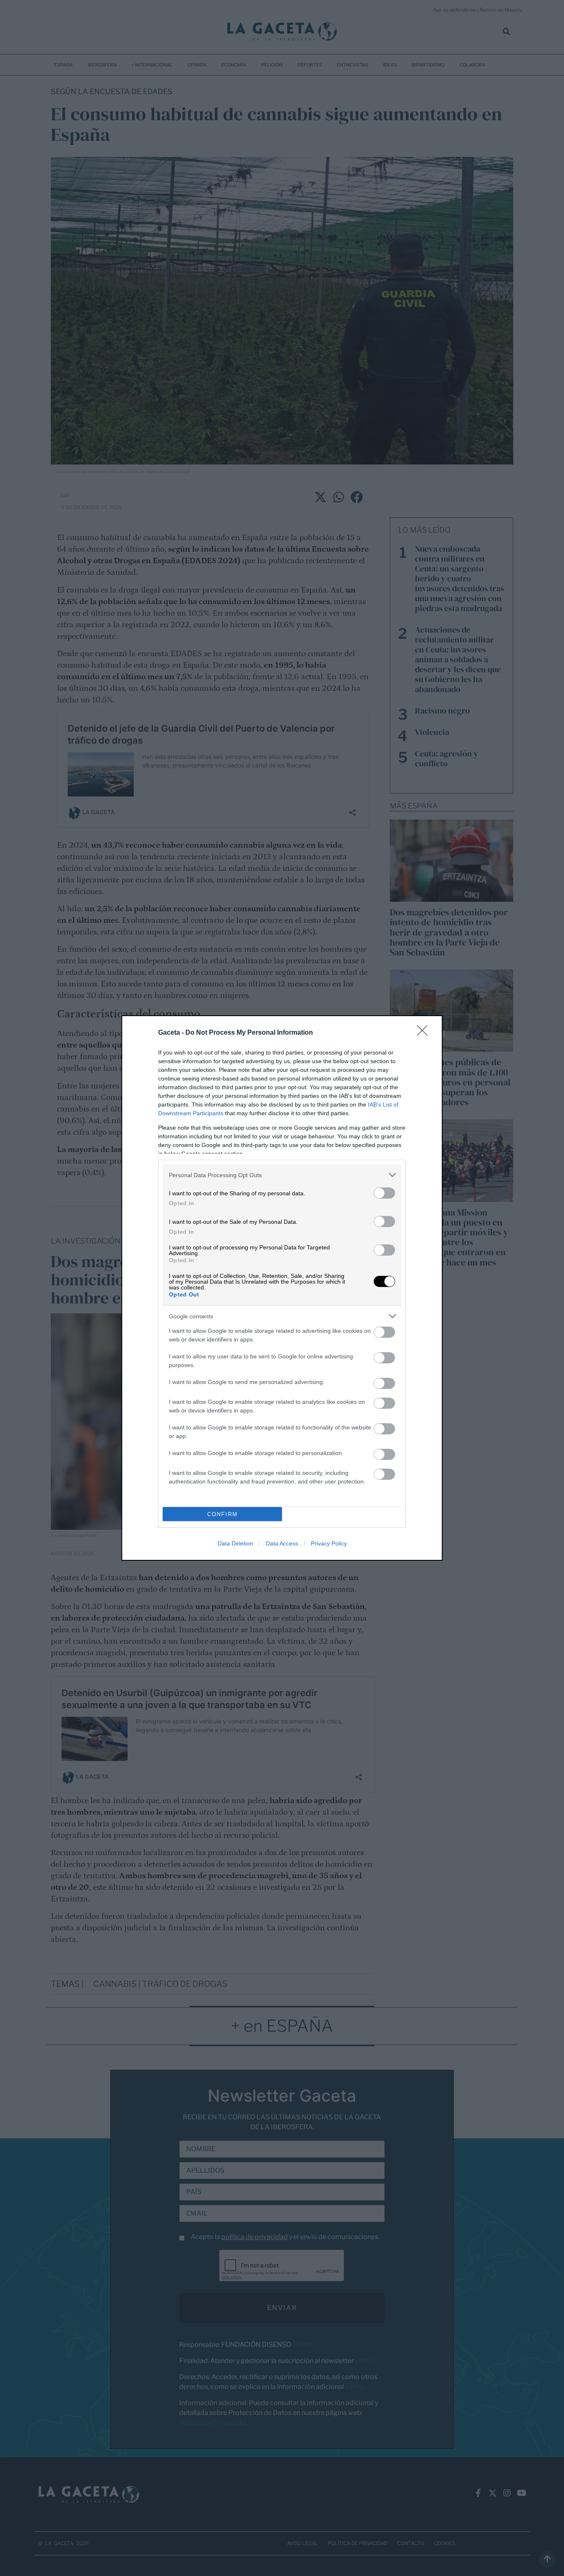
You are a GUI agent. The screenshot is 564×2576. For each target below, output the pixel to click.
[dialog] (282, 1288)
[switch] (384, 1193)
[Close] (425, 1033)
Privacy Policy (329, 1543)
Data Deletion (235, 1543)
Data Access (282, 1543)
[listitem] (282, 1175)
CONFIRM (223, 1514)
